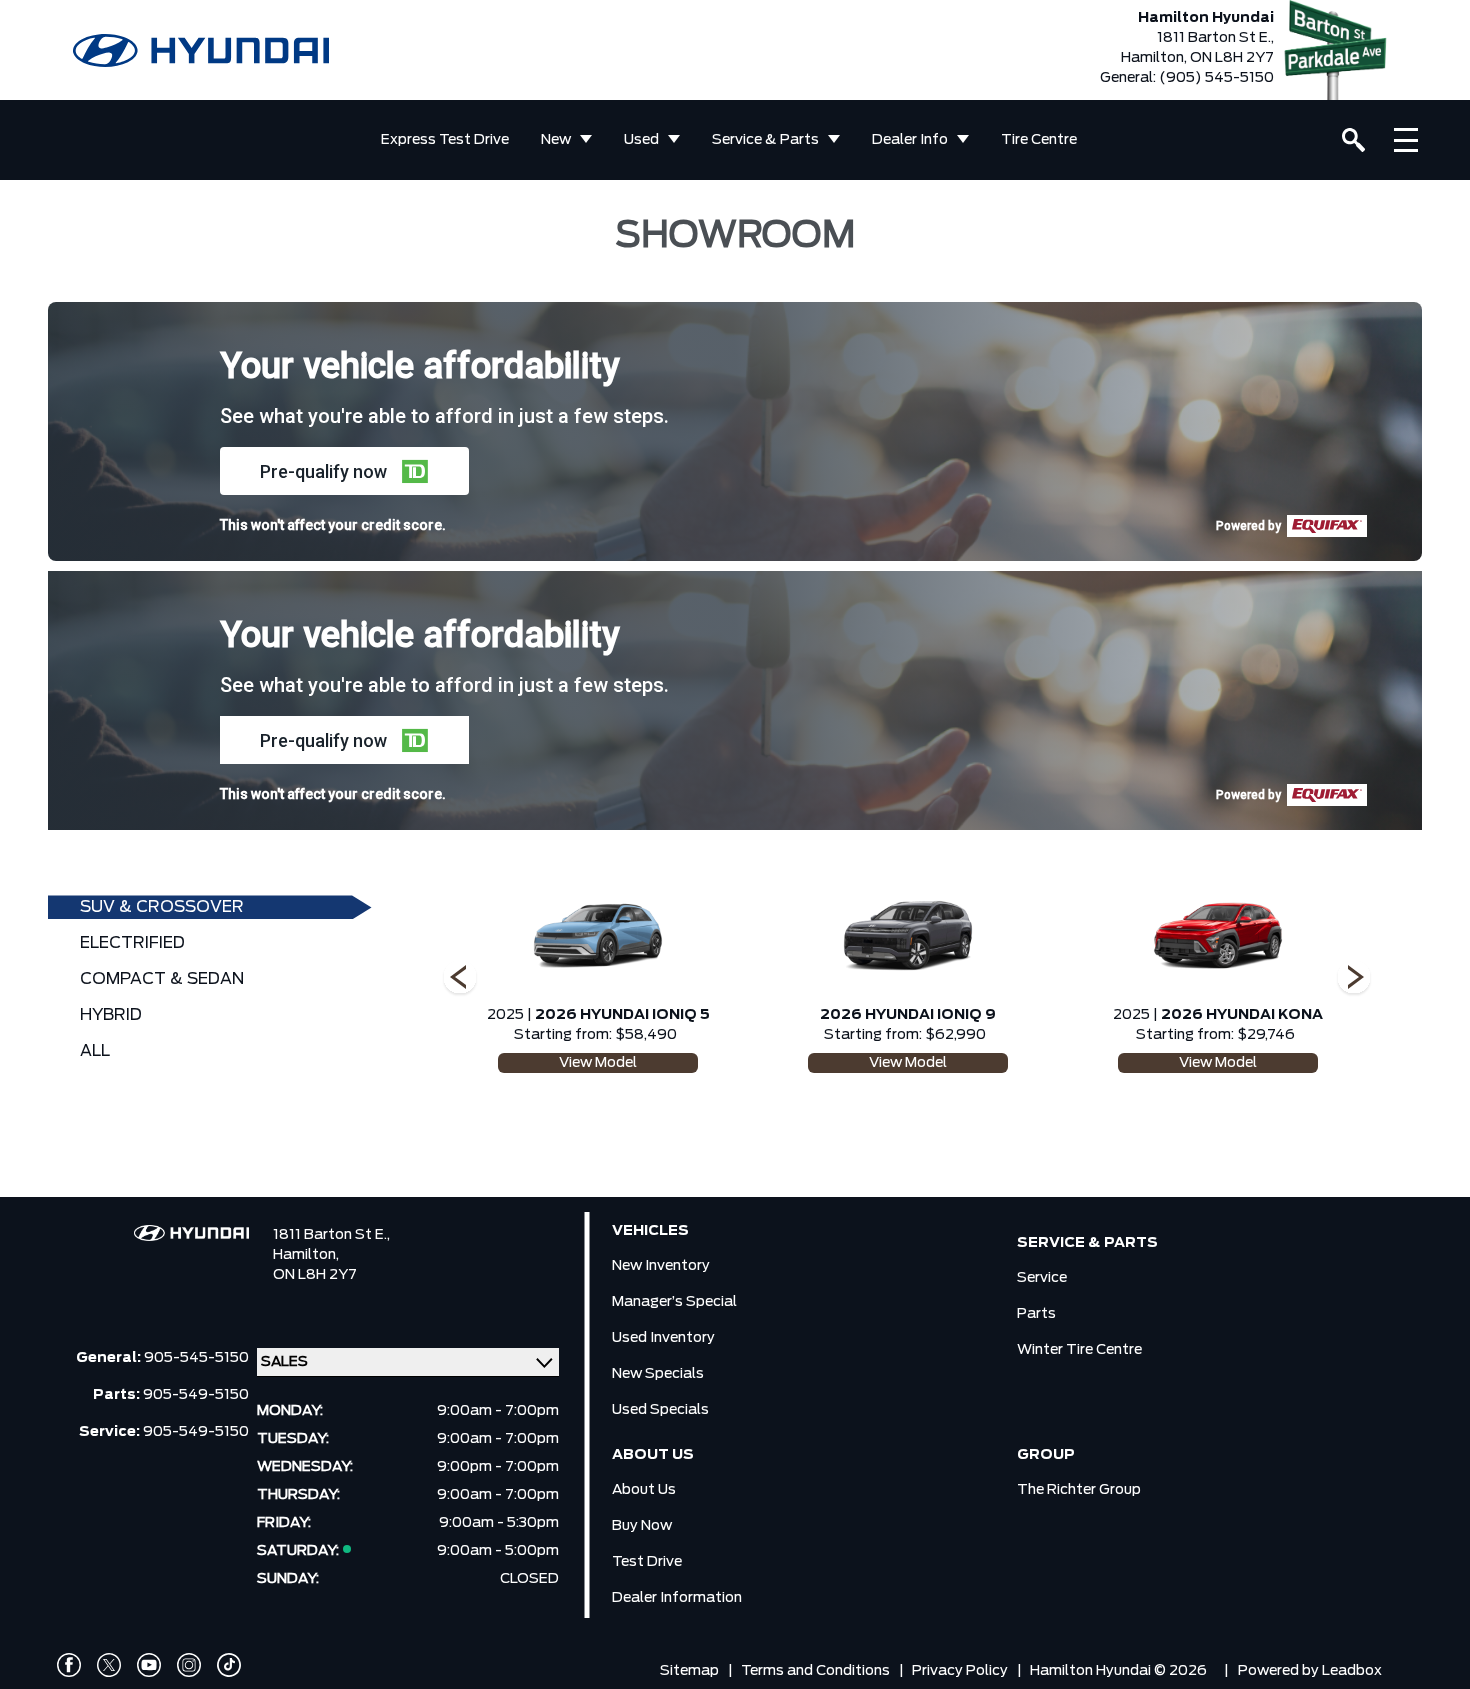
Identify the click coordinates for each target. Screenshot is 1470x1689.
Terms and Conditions (815, 1671)
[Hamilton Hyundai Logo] (201, 50)
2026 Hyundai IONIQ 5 (622, 1015)
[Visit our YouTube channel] (149, 1665)
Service (1042, 1278)
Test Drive (647, 1562)
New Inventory (661, 1266)
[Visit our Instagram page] (189, 1665)
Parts (1036, 1314)
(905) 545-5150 (1216, 78)
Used (641, 140)
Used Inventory (663, 1338)
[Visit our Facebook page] (69, 1665)
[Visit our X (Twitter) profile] (109, 1665)
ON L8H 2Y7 (315, 1275)
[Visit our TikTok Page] (229, 1665)
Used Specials (660, 1410)
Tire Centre (1039, 140)
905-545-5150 (196, 1358)
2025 (505, 1015)
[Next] (460, 979)
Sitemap (689, 1671)
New (556, 140)
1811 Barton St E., (331, 1235)
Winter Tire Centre (1079, 1350)
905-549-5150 (196, 1395)
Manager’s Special (674, 1302)
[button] (344, 471)
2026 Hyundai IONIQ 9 (908, 1015)
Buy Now (642, 1526)
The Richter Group (1079, 1490)
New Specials (658, 1374)
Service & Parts (765, 140)
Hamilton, (306, 1255)
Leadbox (1352, 1671)
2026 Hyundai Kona (1242, 1015)
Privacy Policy (960, 1671)
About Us (644, 1490)
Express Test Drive (445, 140)
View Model (598, 1063)
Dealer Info (910, 140)
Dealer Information (677, 1598)
